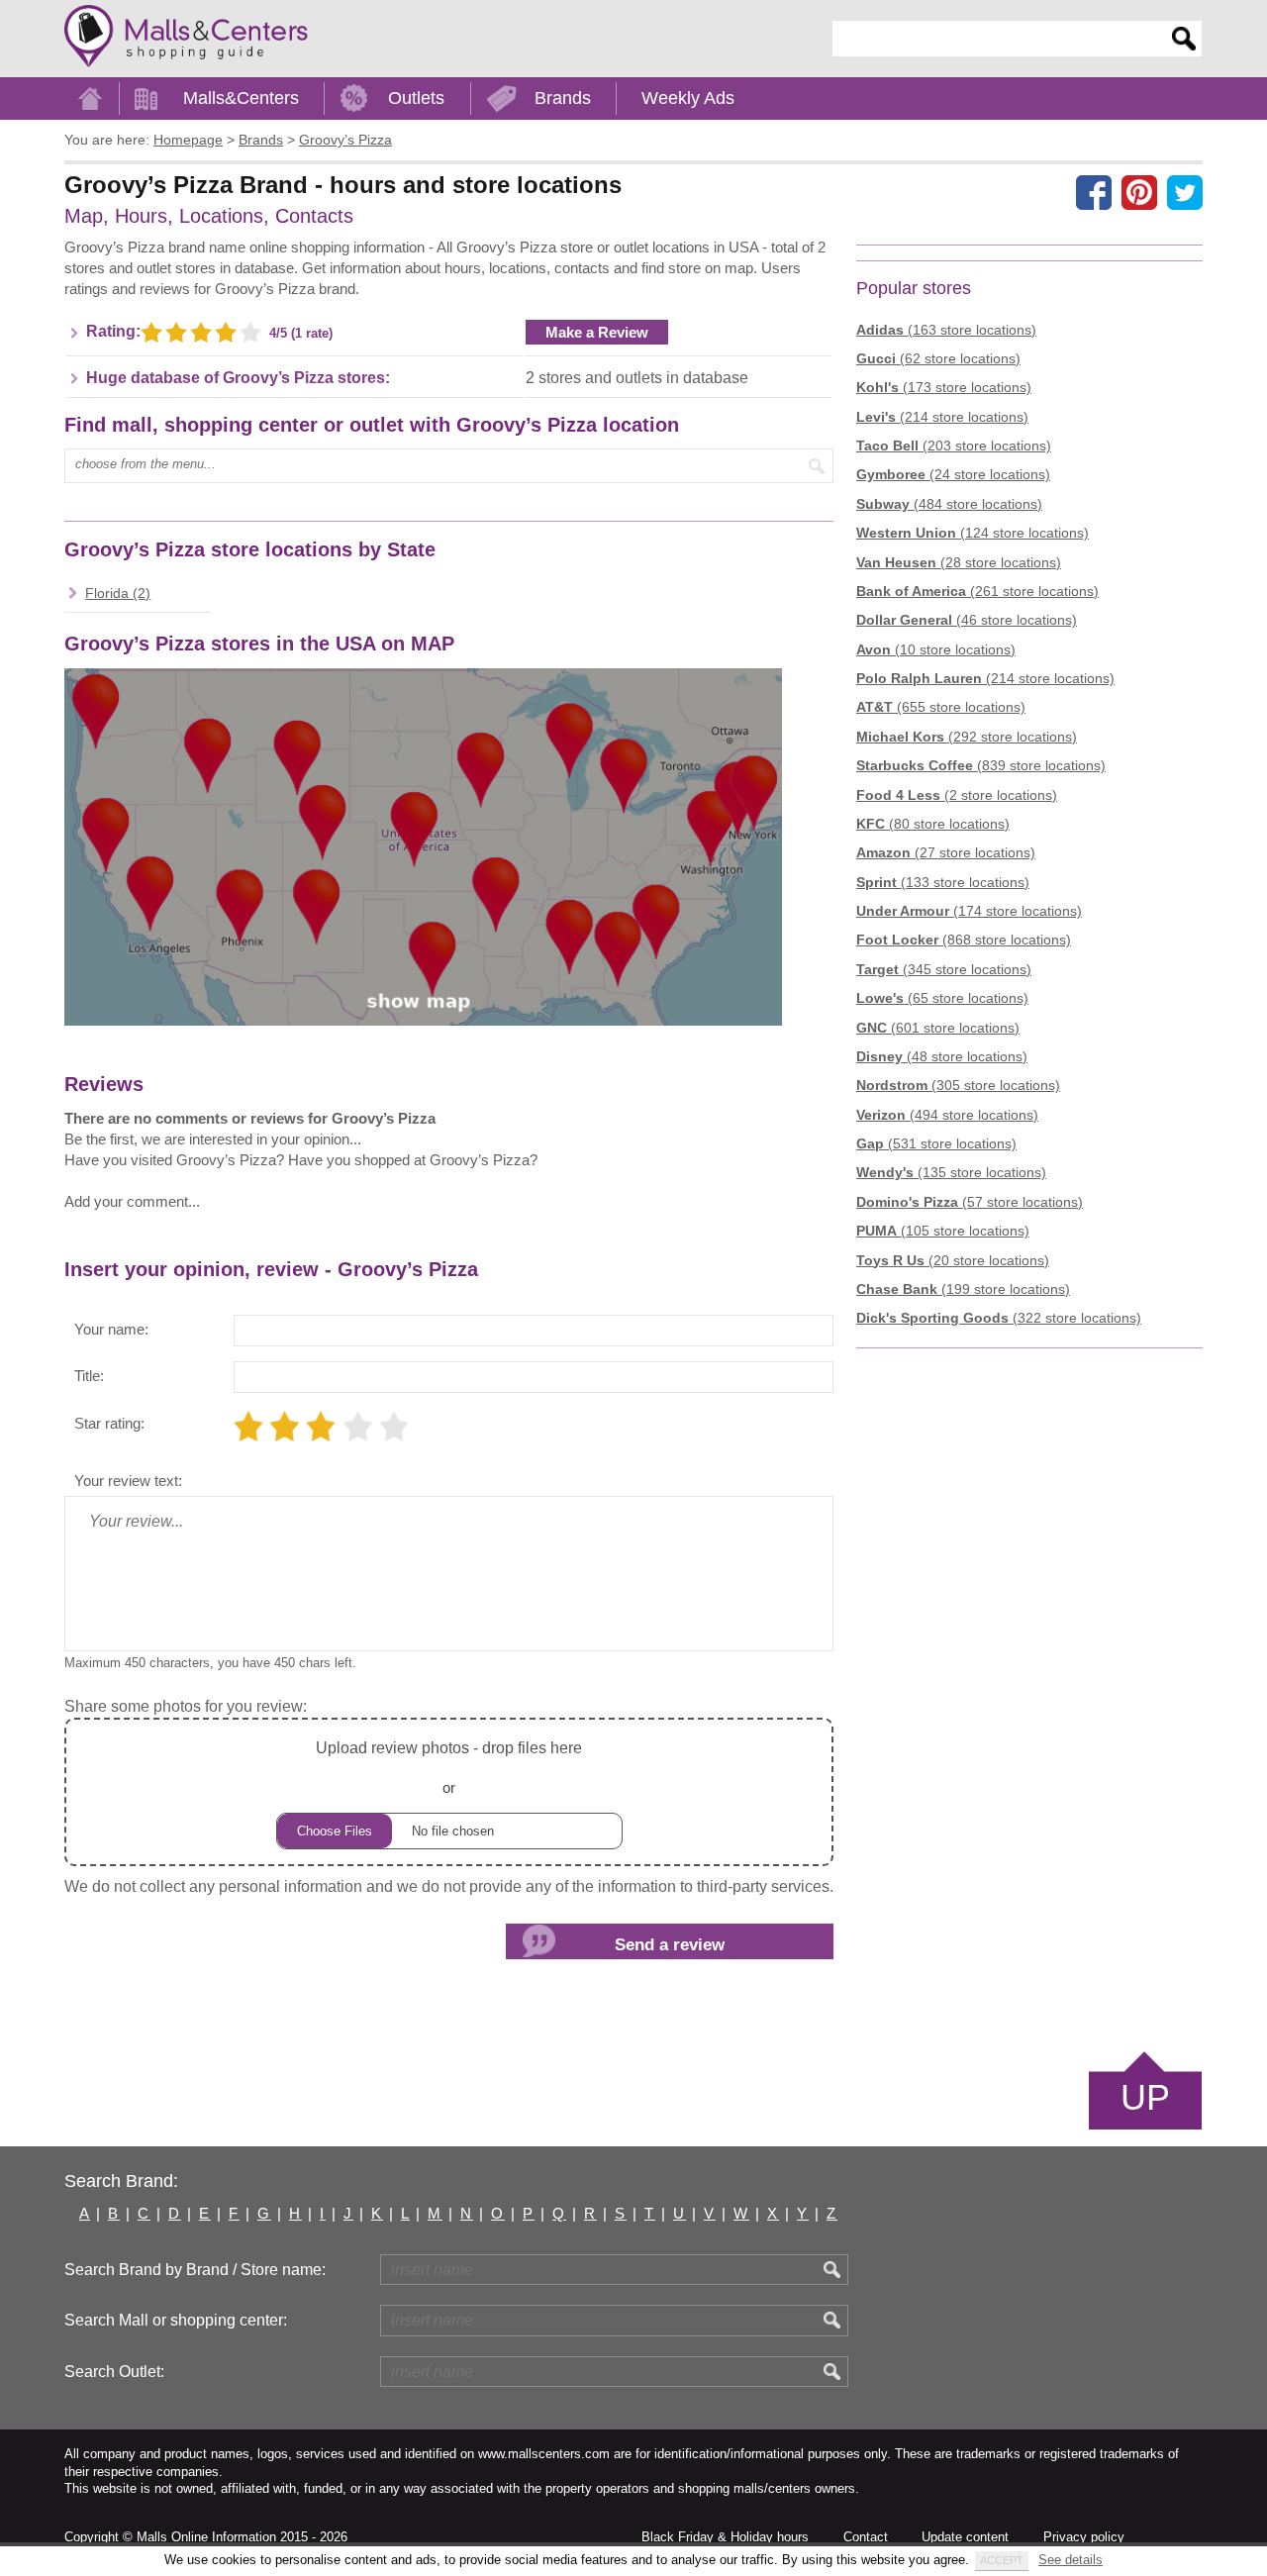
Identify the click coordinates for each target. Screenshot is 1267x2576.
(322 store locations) (999, 1318)
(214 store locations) (942, 417)
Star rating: (109, 1423)
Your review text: (128, 1481)
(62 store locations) (938, 358)
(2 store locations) (957, 795)
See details (1071, 2560)
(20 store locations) (953, 1260)
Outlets (416, 98)
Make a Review (597, 332)
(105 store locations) (943, 1231)
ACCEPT (1002, 2560)
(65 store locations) (942, 998)
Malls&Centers (241, 98)
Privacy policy (1084, 2537)
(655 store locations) (941, 707)
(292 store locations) (967, 737)
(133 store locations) (943, 882)
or (449, 1767)
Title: (89, 1376)
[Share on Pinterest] (1139, 192)
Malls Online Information (206, 2537)
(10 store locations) (936, 649)
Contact (866, 2537)
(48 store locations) (942, 1056)
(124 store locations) (973, 533)
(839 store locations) (981, 765)
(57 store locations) (970, 1202)
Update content (965, 2537)
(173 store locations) (944, 387)
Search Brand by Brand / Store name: (195, 2270)
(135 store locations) (951, 1172)
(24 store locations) (953, 474)
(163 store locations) (946, 330)
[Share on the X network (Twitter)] (1185, 192)
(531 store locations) (936, 1143)
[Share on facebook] (1094, 192)
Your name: (111, 1329)
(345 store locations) (944, 969)
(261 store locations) (977, 591)
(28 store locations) (959, 562)
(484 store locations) (949, 504)
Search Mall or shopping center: (176, 2320)
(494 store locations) (947, 1115)
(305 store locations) (958, 1085)
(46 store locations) (967, 620)
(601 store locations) (938, 1028)
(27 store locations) (946, 852)
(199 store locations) (963, 1289)
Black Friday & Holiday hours (725, 2537)
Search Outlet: (114, 2372)
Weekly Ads (688, 98)
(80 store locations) (933, 824)
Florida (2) (118, 593)
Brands (563, 98)
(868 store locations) (964, 940)
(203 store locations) (954, 446)
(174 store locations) (969, 911)
